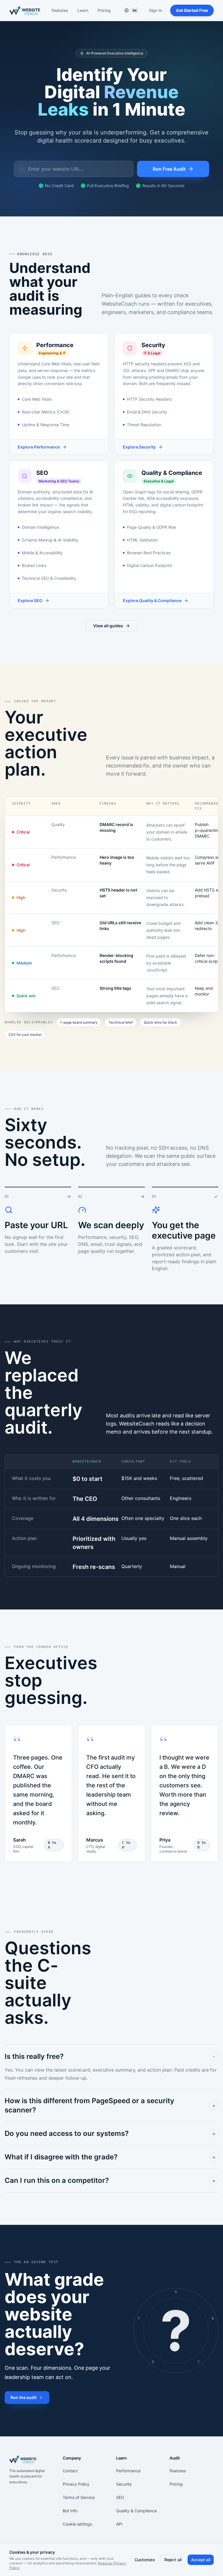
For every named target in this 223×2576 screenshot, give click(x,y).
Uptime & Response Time (46, 425)
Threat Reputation (144, 425)
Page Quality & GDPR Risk (152, 527)
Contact (70, 2471)
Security (124, 2484)
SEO (120, 2497)
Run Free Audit (169, 169)
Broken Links (34, 565)
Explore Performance (39, 447)
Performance (128, 2471)
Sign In (155, 10)
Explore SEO (30, 600)
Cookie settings (77, 2524)
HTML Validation (142, 540)
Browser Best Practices (149, 553)
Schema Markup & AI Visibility (50, 540)
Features (60, 10)
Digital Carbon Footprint (149, 565)
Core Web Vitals (37, 399)
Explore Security (139, 447)
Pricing (104, 10)
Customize (145, 2560)
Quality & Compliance (136, 2511)
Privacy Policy (76, 2484)
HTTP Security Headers (149, 399)
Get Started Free (192, 10)
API (119, 2524)
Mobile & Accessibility (42, 553)
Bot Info (70, 2511)
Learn (83, 10)
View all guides (108, 626)
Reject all (173, 2560)
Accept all (201, 2560)
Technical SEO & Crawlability (49, 578)
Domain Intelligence (40, 527)
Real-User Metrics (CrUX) (46, 412)
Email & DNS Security (147, 412)
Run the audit (24, 2397)
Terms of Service (79, 2497)
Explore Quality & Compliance (152, 600)
